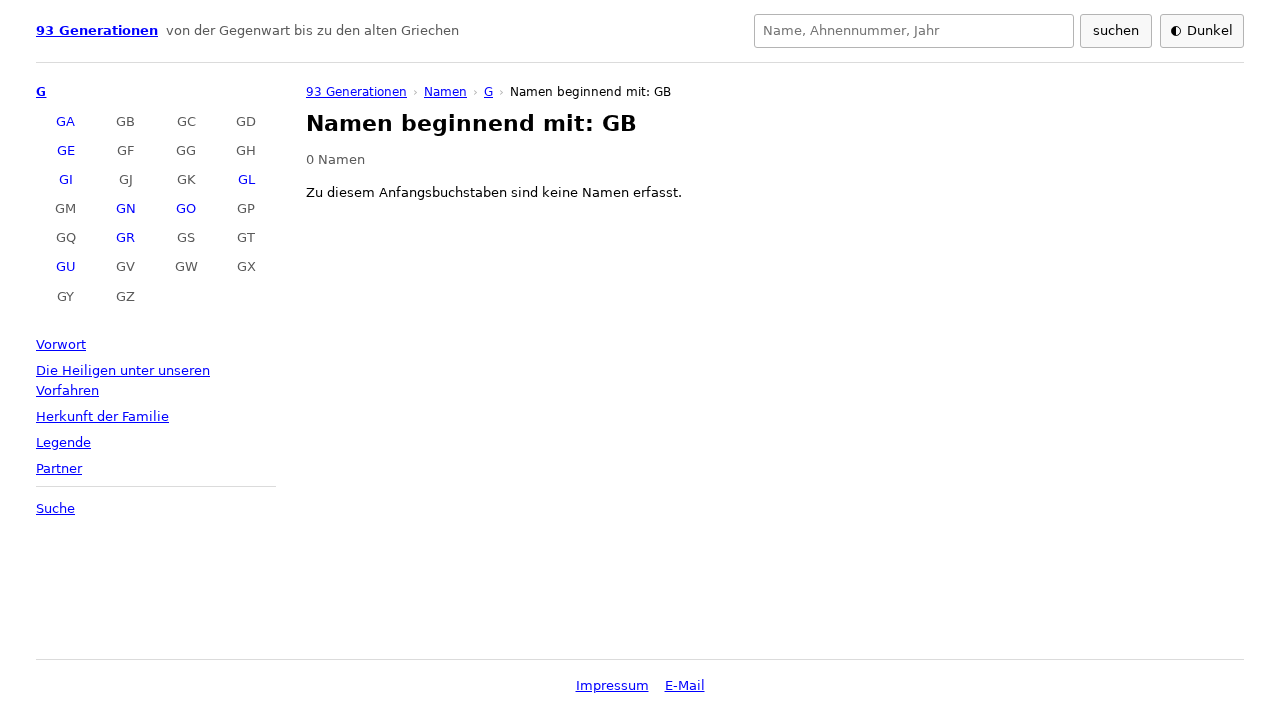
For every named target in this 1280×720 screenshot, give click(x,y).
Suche (55, 508)
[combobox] (914, 31)
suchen (1116, 30)
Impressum (612, 685)
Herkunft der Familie (102, 416)
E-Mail (685, 685)
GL (246, 179)
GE (66, 150)
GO (186, 208)
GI (66, 179)
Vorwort (61, 344)
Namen (445, 92)
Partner (59, 468)
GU (66, 266)
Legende (63, 442)
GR (125, 237)
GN (126, 208)
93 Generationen (97, 30)
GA (65, 121)
